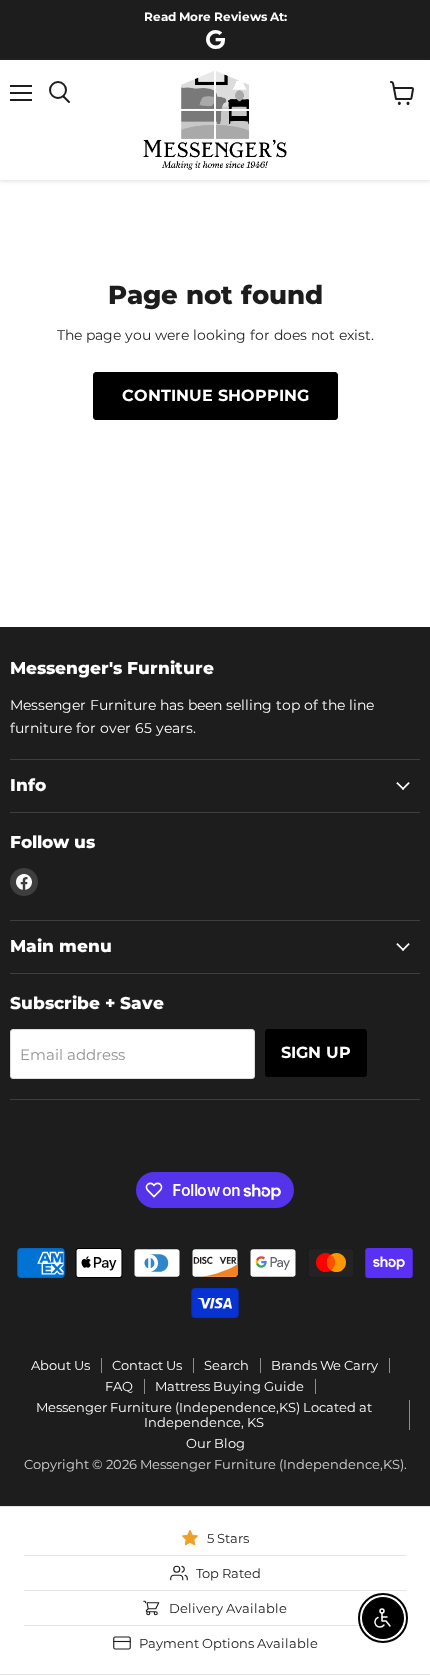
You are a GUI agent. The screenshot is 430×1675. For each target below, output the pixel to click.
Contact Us (147, 1365)
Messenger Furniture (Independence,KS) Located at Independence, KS (204, 1414)
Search (226, 1365)
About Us (60, 1365)
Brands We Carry (324, 1365)
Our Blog (215, 1443)
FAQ (119, 1386)
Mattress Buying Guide (229, 1386)
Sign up (316, 1052)
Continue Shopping (215, 395)
